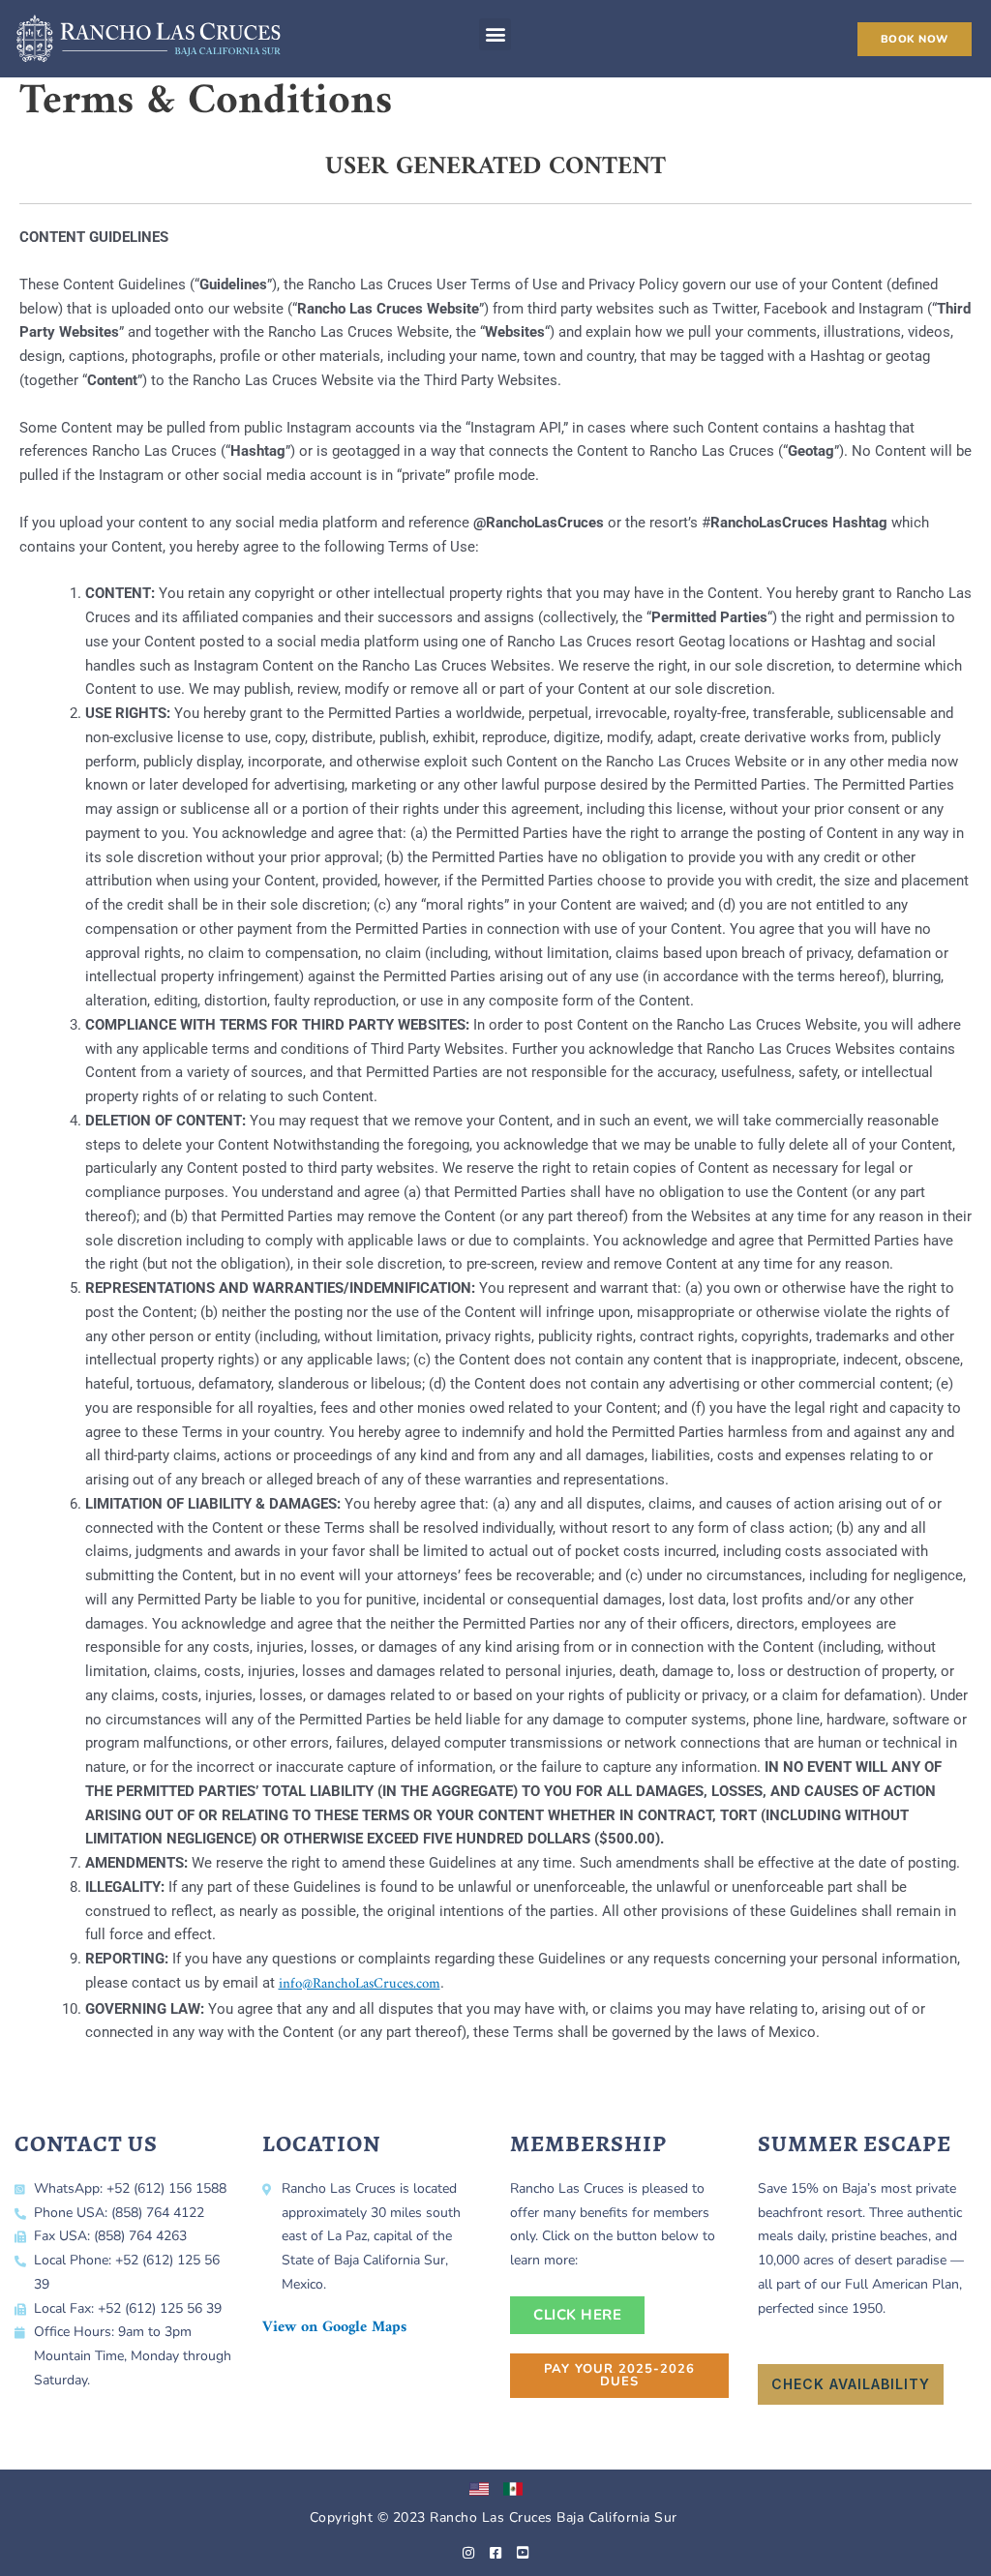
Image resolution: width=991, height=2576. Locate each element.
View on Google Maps (334, 2327)
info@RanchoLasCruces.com (360, 1984)
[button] (495, 34)
